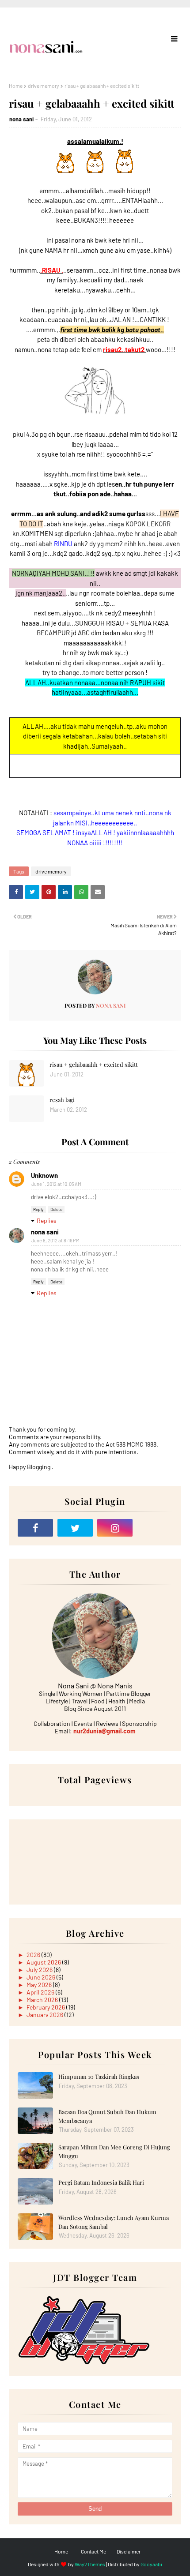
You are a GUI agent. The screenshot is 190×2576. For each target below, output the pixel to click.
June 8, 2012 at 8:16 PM (55, 1240)
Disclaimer (129, 2551)
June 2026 (42, 1977)
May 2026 (40, 1985)
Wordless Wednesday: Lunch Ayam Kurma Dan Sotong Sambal (114, 2222)
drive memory (44, 86)
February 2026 (46, 2007)
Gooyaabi (151, 2564)
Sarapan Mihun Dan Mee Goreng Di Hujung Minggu (114, 2151)
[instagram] (115, 1528)
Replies (47, 1221)
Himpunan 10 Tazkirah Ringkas (99, 2076)
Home (16, 86)
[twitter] (75, 1528)
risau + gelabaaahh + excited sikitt (94, 1064)
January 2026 (46, 2015)
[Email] (155, 1528)
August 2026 (44, 1962)
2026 (34, 1955)
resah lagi (62, 1100)
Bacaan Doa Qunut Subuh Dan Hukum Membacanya (107, 2116)
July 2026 (40, 1970)
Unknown (44, 1175)
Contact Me (93, 2551)
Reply (38, 1209)
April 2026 (41, 1992)
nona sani (21, 119)
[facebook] (35, 1528)
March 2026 (43, 2000)
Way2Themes (90, 2564)
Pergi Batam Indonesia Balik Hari (101, 2182)
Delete (56, 1209)
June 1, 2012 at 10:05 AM (56, 1184)
